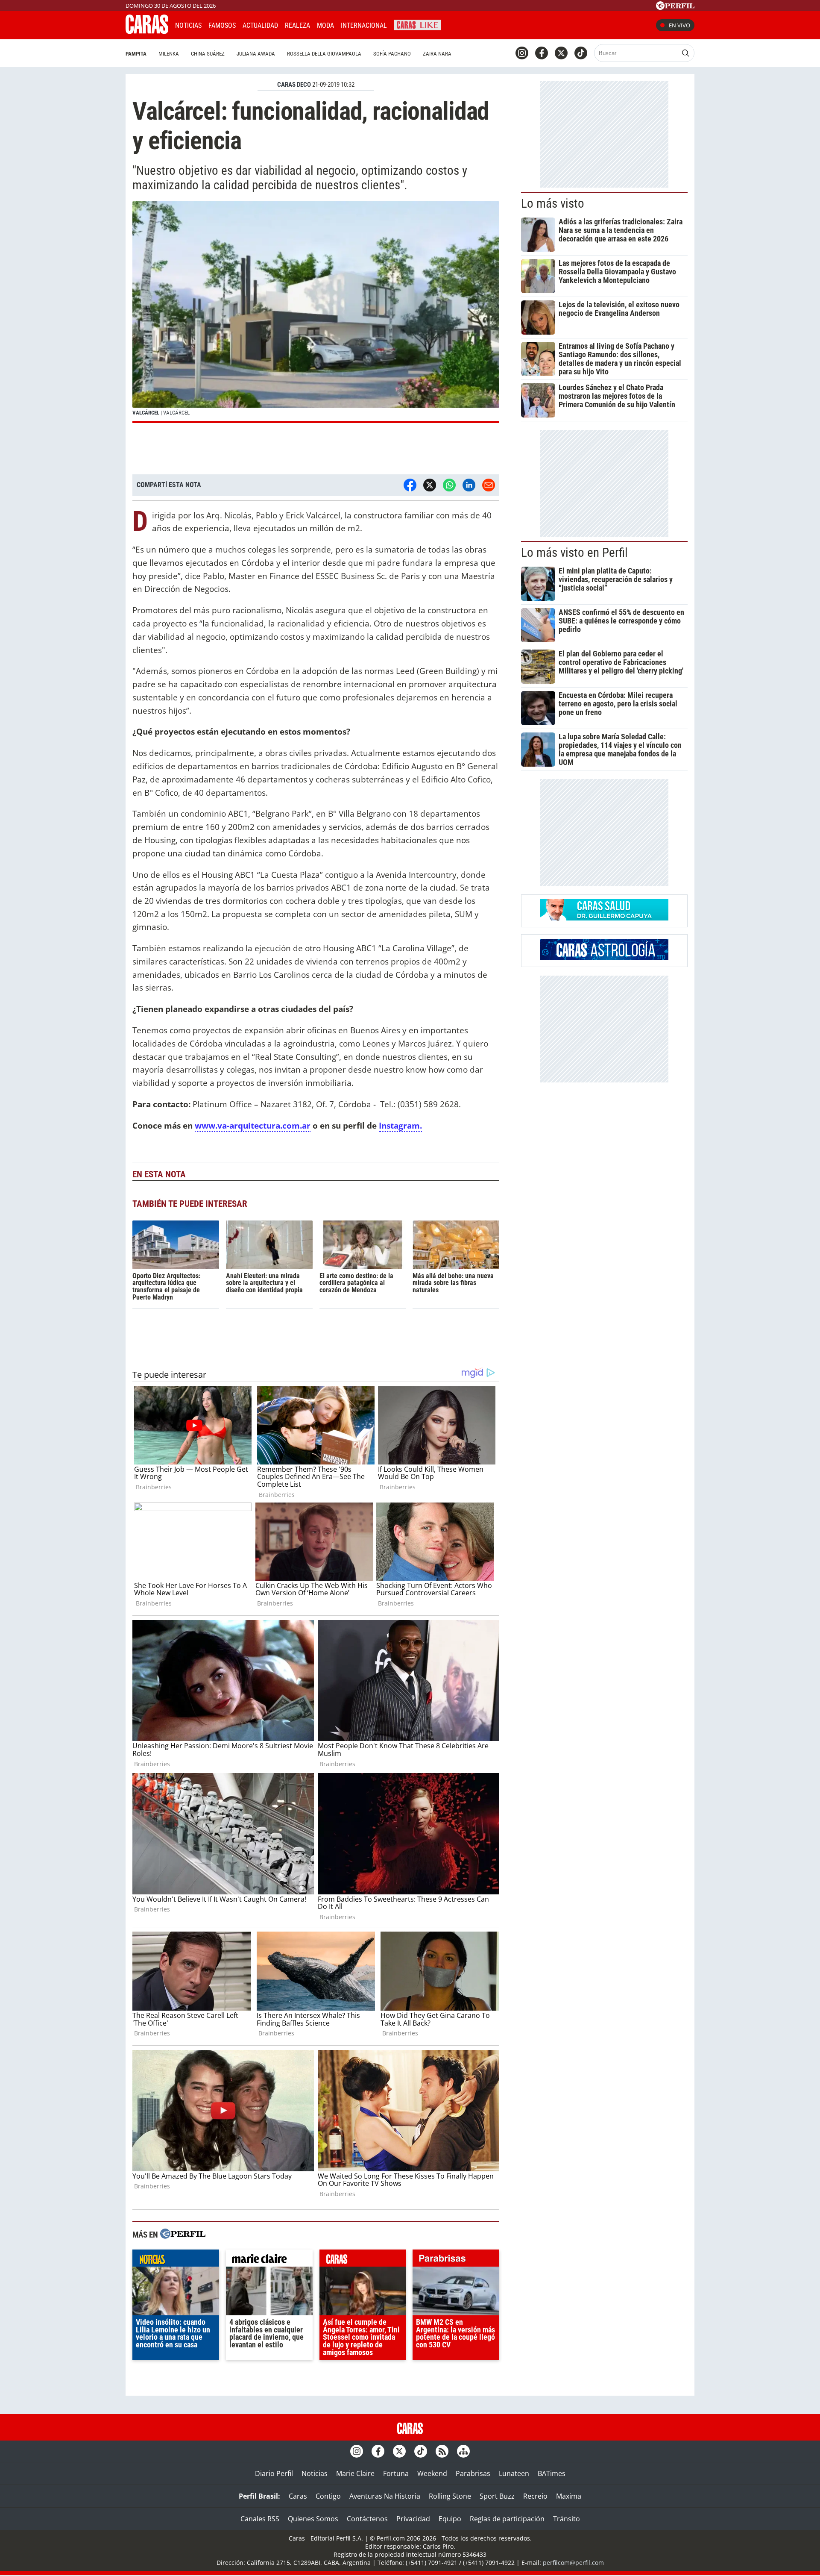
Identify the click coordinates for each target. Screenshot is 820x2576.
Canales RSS (260, 2519)
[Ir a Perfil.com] (675, 7)
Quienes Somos (313, 2519)
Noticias (188, 25)
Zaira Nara (437, 54)
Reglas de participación (507, 2519)
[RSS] (442, 2451)
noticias (176, 2260)
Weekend (432, 2473)
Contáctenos (367, 2519)
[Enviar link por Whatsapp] (449, 485)
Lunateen (514, 2473)
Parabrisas (473, 2473)
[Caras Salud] (604, 918)
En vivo (679, 25)
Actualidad (260, 25)
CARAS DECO (294, 85)
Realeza (297, 25)
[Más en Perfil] (183, 2235)
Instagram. (400, 1125)
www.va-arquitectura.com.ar (253, 1125)
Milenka (169, 54)
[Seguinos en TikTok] (581, 53)
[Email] (489, 485)
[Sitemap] (463, 2451)
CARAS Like (417, 24)
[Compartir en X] (430, 485)
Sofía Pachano (392, 54)
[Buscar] (685, 53)
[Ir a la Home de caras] (147, 31)
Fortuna (396, 2473)
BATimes (552, 2473)
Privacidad (413, 2519)
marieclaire (269, 2260)
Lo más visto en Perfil (574, 553)
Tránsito (567, 2519)
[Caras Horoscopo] (604, 958)
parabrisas (456, 2260)
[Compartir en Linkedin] (469, 485)
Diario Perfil (274, 2473)
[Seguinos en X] (561, 53)
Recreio (535, 2496)
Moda (325, 25)
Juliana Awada (256, 54)
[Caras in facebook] (542, 53)
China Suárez (208, 54)
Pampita (136, 54)
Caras (298, 2496)
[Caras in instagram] (522, 53)
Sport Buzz (497, 2496)
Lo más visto (553, 203)
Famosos (222, 25)
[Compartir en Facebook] (410, 485)
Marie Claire (355, 2473)
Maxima (569, 2496)
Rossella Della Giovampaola (324, 54)
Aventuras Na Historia (385, 2496)
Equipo (450, 2519)
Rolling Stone (450, 2496)
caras (363, 2260)
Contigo (328, 2496)
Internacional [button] (364, 25)
